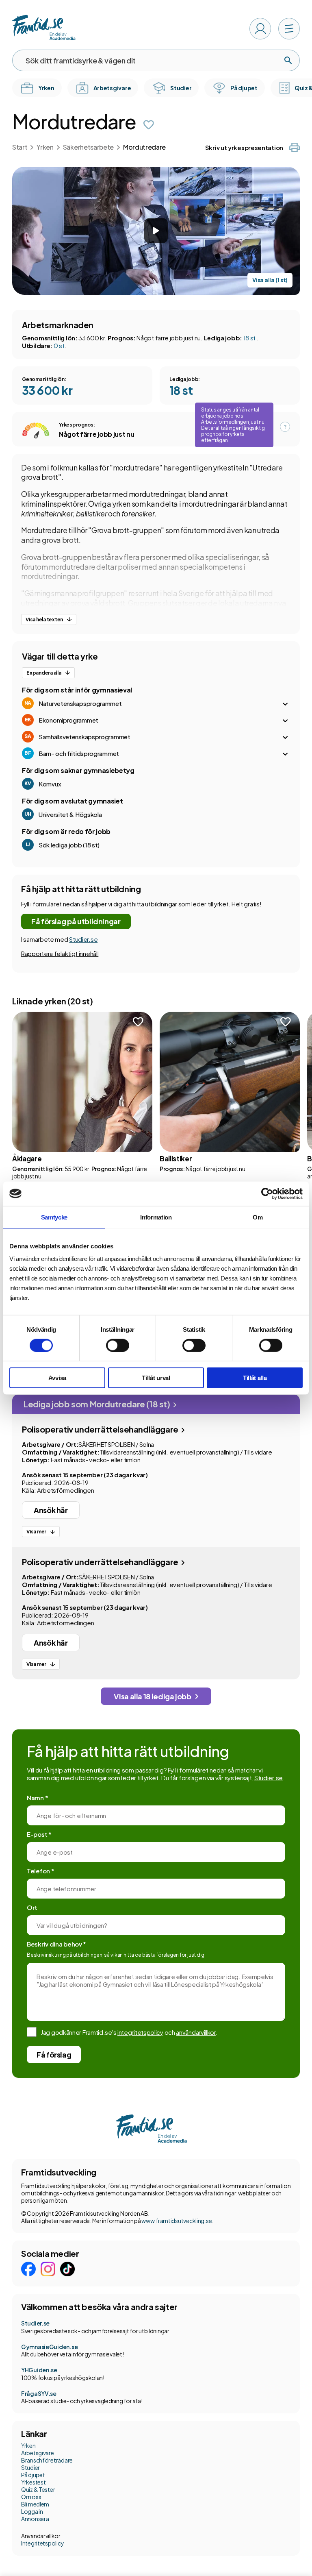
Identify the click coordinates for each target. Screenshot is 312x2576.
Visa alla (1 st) (270, 280)
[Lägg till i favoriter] (149, 125)
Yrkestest (33, 2482)
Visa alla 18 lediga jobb (152, 1696)
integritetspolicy (140, 2032)
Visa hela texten (44, 620)
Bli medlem (35, 2504)
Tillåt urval (156, 1378)
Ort (32, 1907)
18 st (250, 338)
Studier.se (83, 939)
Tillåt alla (255, 1378)
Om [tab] (258, 1217)
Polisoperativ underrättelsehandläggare (101, 1429)
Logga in (32, 2511)
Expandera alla (44, 673)
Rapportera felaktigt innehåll (60, 953)
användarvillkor (196, 2032)
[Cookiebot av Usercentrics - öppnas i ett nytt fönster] (267, 1193)
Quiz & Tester (38, 2489)
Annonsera (35, 2519)
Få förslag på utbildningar (76, 921)
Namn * (37, 1798)
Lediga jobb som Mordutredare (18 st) (97, 1404)
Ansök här (51, 1510)
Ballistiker (176, 1158)
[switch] (118, 1345)
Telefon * (40, 1871)
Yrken (45, 147)
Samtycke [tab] (54, 1217)
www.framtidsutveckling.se (177, 2221)
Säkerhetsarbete (88, 147)
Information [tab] (156, 1217)
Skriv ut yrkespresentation (244, 147)
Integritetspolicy (42, 2543)
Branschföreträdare (47, 2460)
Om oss (31, 2497)
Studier (30, 2467)
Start (20, 147)
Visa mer (36, 1532)
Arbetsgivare (38, 2453)
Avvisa (57, 1378)
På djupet (33, 2475)
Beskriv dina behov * (56, 1944)
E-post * (39, 1834)
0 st (59, 345)
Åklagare (27, 1158)
